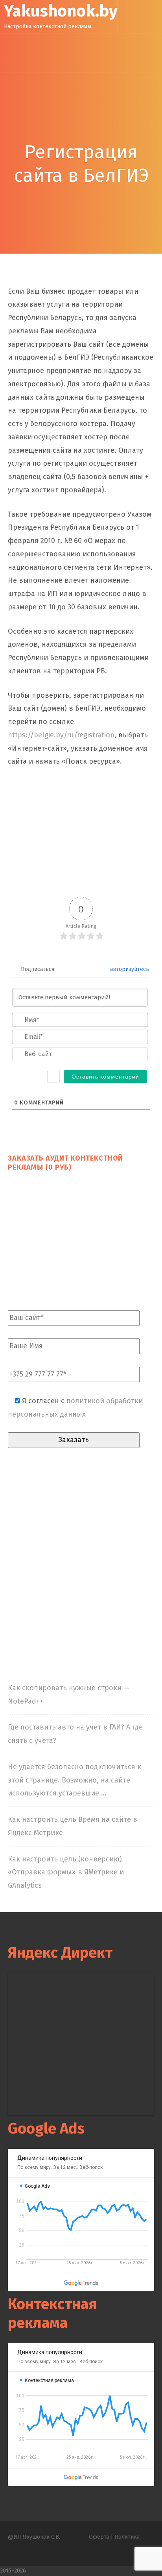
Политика (127, 2537)
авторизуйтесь (129, 969)
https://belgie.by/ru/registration (61, 735)
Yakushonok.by (61, 11)
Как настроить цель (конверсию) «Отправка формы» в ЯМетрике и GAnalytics (66, 1872)
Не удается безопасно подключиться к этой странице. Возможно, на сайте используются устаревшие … (75, 1780)
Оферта (99, 2537)
